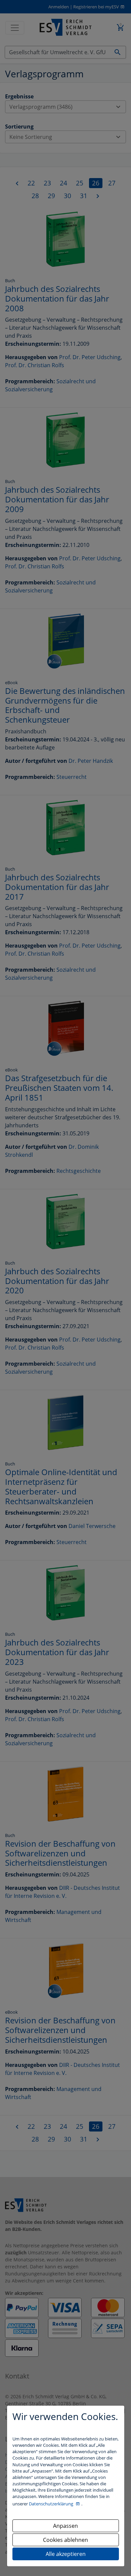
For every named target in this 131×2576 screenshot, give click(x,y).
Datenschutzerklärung (52, 2504)
